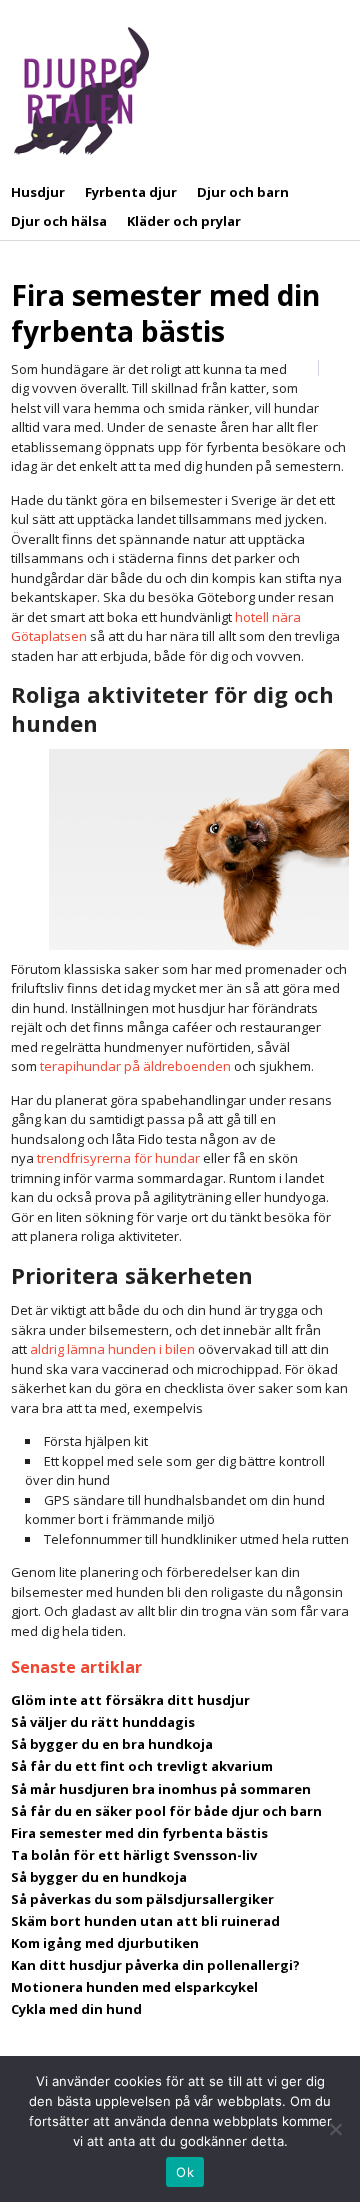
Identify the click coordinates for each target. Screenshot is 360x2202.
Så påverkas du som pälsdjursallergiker (142, 1899)
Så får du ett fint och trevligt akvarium (142, 1766)
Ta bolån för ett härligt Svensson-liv (134, 1855)
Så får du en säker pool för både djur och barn (166, 1811)
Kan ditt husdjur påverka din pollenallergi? (155, 1965)
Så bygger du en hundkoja (99, 1877)
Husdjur (38, 192)
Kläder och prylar (184, 221)
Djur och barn (243, 192)
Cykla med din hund (76, 2009)
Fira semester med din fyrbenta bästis (165, 313)
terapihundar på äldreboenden (135, 1066)
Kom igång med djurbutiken (105, 1943)
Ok (185, 2172)
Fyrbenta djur (131, 192)
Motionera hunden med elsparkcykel (134, 1987)
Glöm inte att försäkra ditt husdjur (130, 1700)
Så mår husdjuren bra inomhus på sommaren (161, 1789)
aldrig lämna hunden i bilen (112, 1349)
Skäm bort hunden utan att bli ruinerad (145, 1921)
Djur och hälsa (59, 221)
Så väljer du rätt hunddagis (103, 1722)
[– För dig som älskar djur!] (81, 90)
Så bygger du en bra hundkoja (112, 1744)
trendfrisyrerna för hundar (118, 1158)
